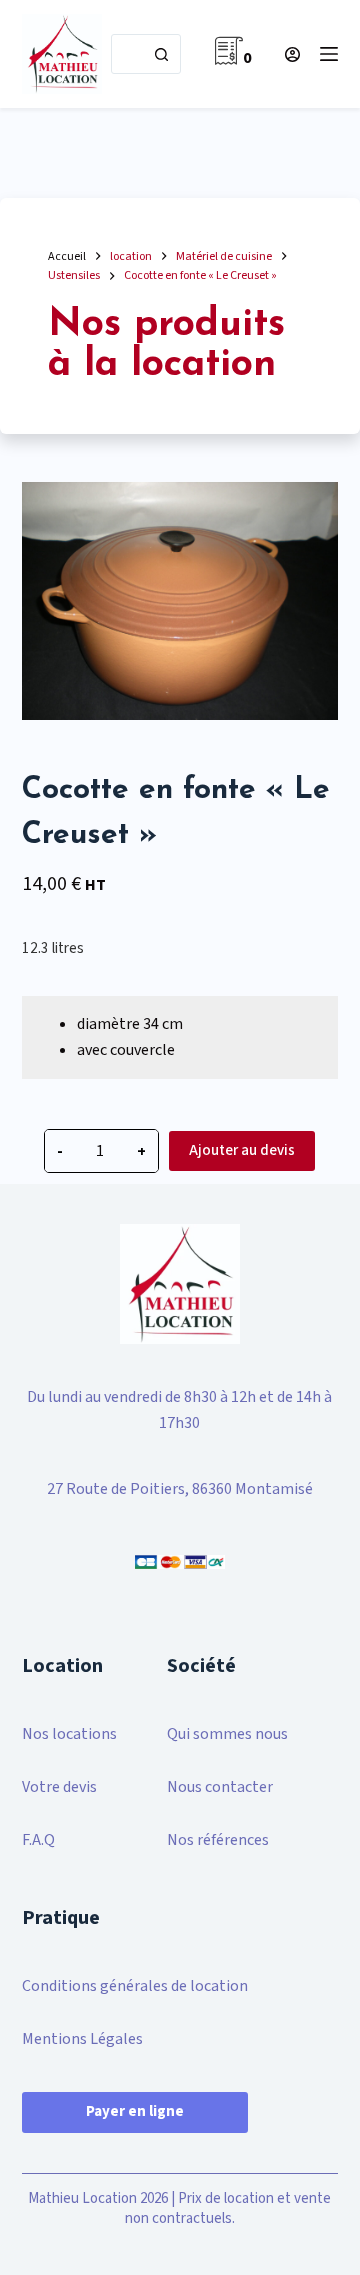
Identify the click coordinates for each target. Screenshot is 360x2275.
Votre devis (59, 1787)
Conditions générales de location (135, 1986)
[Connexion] (292, 54)
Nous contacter (220, 1787)
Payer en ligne (135, 2111)
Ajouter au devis (242, 1150)
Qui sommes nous (227, 1734)
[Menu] (329, 54)
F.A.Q (38, 1840)
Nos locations (69, 1734)
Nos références (218, 1840)
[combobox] (127, 54)
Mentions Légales (82, 2039)
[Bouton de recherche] (161, 54)
